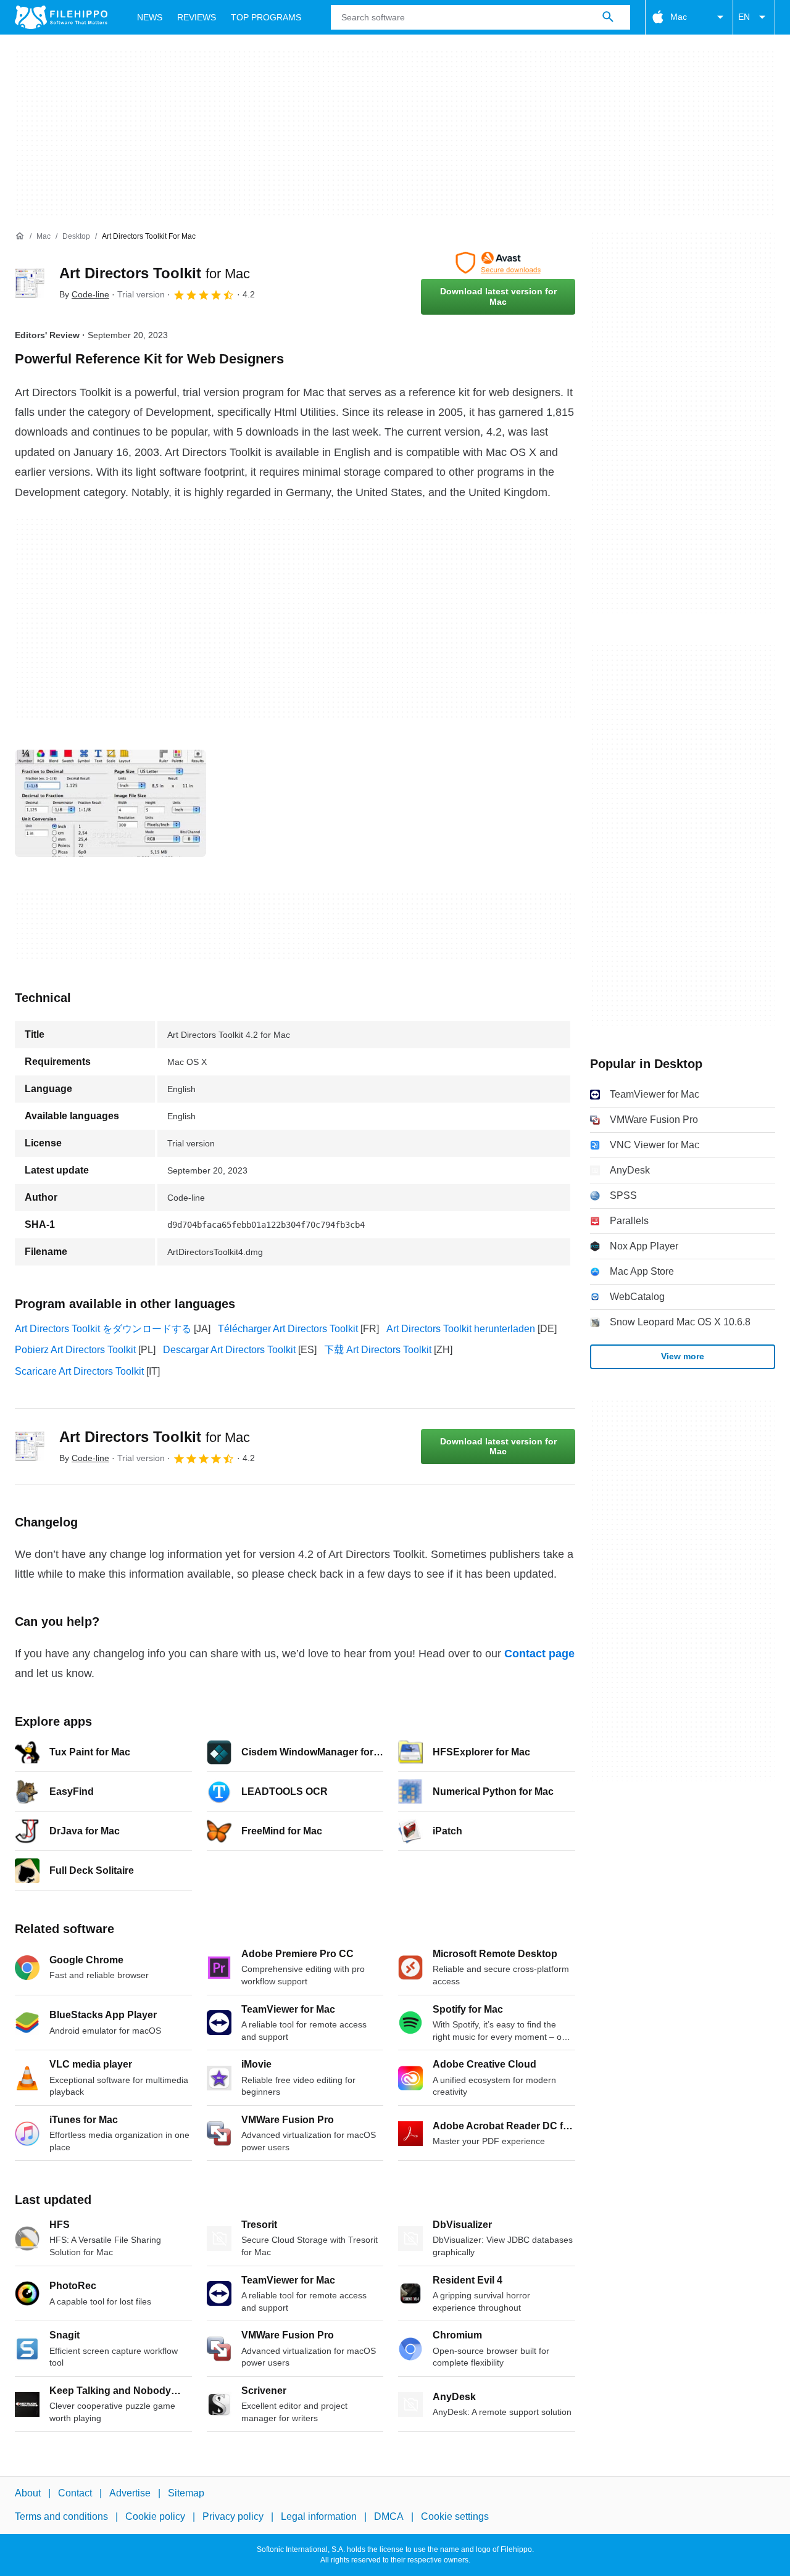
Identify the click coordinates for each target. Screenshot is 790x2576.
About (28, 2493)
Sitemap (186, 2493)
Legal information (319, 2516)
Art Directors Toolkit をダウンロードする (103, 1329)
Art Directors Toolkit (155, 273)
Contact (75, 2493)
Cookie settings (455, 2516)
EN (744, 17)
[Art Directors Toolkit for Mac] (30, 283)
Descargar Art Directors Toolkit (229, 1350)
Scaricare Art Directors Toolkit (79, 1371)
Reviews (197, 17)
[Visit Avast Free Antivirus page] (498, 263)
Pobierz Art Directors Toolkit (75, 1350)
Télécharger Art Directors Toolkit (288, 1329)
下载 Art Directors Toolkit (378, 1350)
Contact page (539, 1654)
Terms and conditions (61, 2516)
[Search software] (608, 17)
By (84, 294)
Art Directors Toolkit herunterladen (461, 1329)
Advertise (130, 2493)
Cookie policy (155, 2516)
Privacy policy (233, 2516)
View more (683, 1356)
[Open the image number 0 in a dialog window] (110, 803)
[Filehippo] (61, 17)
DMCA (389, 2516)
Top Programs (266, 17)
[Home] (20, 236)
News (150, 17)
